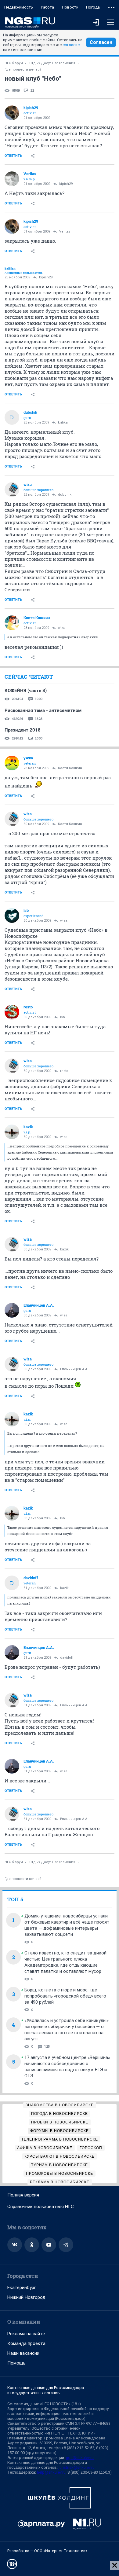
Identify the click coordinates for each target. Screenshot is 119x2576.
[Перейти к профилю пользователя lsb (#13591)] (12, 916)
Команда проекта (26, 2343)
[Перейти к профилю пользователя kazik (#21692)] (12, 1132)
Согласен (101, 42)
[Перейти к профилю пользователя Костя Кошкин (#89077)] (12, 623)
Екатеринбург (22, 2288)
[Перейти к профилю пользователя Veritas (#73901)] (12, 179)
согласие (71, 45)
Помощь (16, 2363)
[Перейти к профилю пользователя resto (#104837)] (12, 1012)
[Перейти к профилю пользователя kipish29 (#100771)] (12, 113)
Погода (93, 7)
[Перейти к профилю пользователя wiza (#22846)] (12, 490)
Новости (70, 7)
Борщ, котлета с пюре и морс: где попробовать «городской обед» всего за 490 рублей (65, 1996)
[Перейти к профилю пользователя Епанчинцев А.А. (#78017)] (12, 1310)
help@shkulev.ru (51, 2472)
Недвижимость (19, 7)
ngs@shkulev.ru (80, 2458)
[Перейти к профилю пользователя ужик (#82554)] (12, 763)
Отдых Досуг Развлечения (52, 63)
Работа (47, 7)
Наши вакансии (23, 2353)
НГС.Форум (14, 63)
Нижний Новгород (26, 2297)
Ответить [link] (13, 156)
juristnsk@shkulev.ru (77, 2467)
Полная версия (23, 2195)
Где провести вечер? (23, 70)
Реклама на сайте (26, 2334)
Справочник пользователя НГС (41, 2207)
